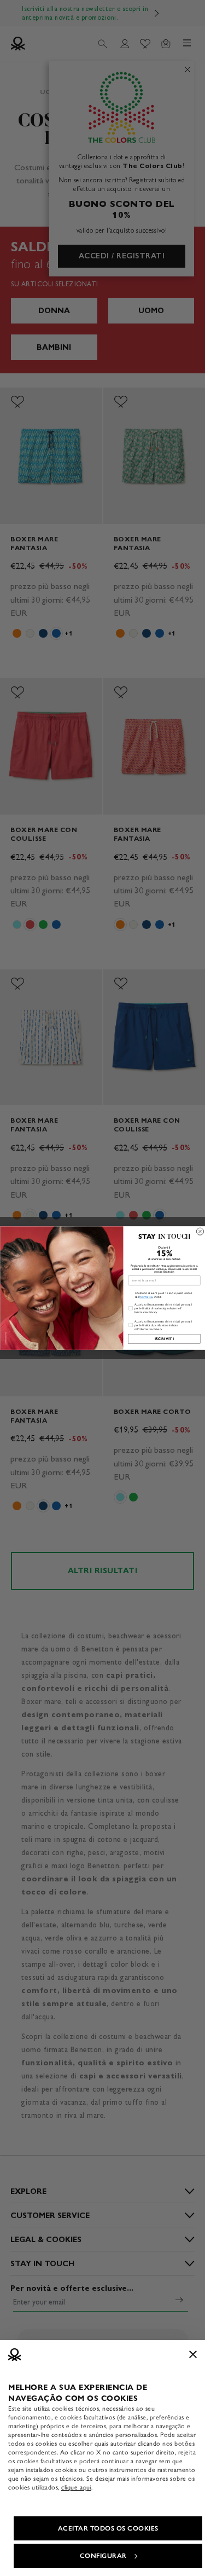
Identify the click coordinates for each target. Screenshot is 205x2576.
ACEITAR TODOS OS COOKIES (108, 2528)
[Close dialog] (200, 1231)
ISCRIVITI (164, 1339)
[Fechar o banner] (193, 2354)
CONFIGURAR (103, 2556)
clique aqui (76, 2487)
